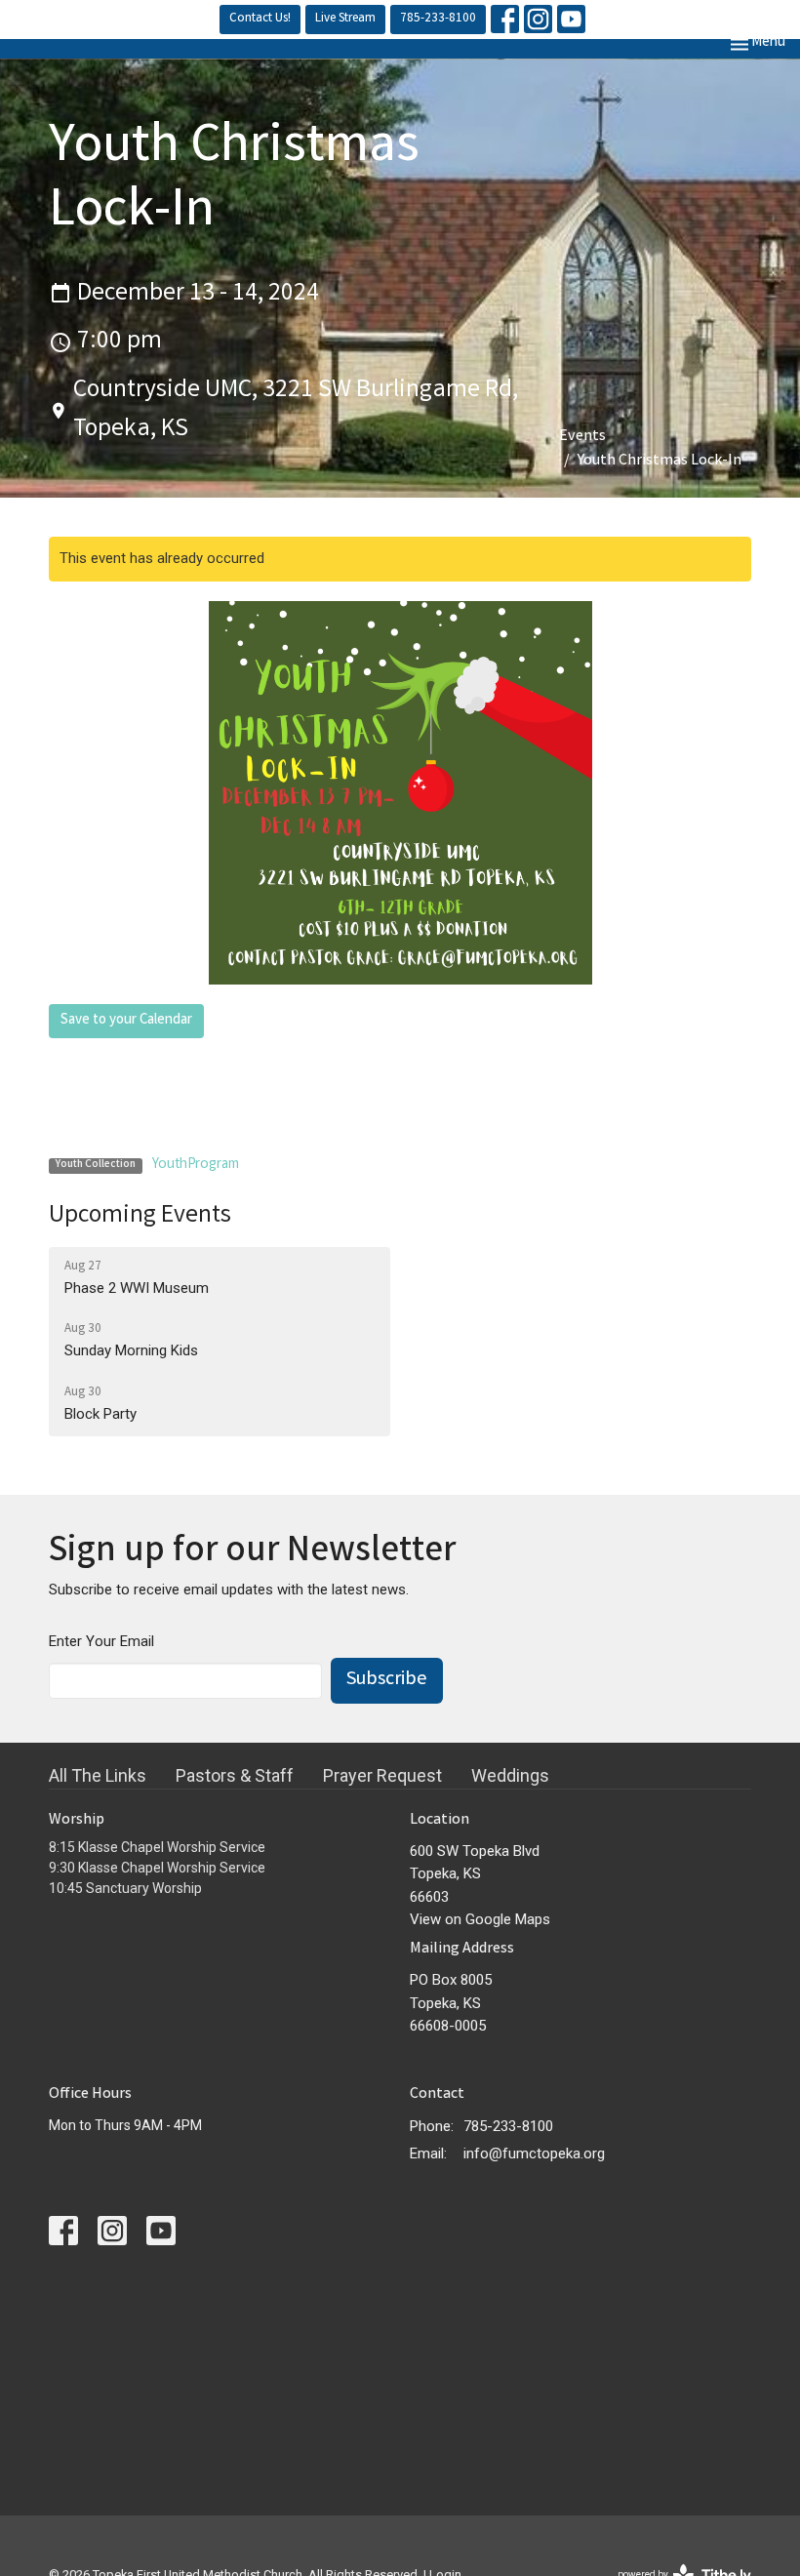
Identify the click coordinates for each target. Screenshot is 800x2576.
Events (582, 437)
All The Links (98, 1775)
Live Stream (345, 19)
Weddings (510, 1775)
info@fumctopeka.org (534, 2153)
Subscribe (387, 1680)
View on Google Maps (480, 1919)
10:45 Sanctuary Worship (125, 1888)
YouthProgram (196, 1165)
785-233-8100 (438, 19)
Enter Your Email (101, 1641)
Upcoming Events (140, 1216)
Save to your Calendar (126, 1021)
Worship (77, 1820)
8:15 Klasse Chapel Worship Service (157, 1847)
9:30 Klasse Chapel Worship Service (157, 1868)
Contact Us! (260, 19)
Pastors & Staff (235, 1775)
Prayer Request (382, 1775)
